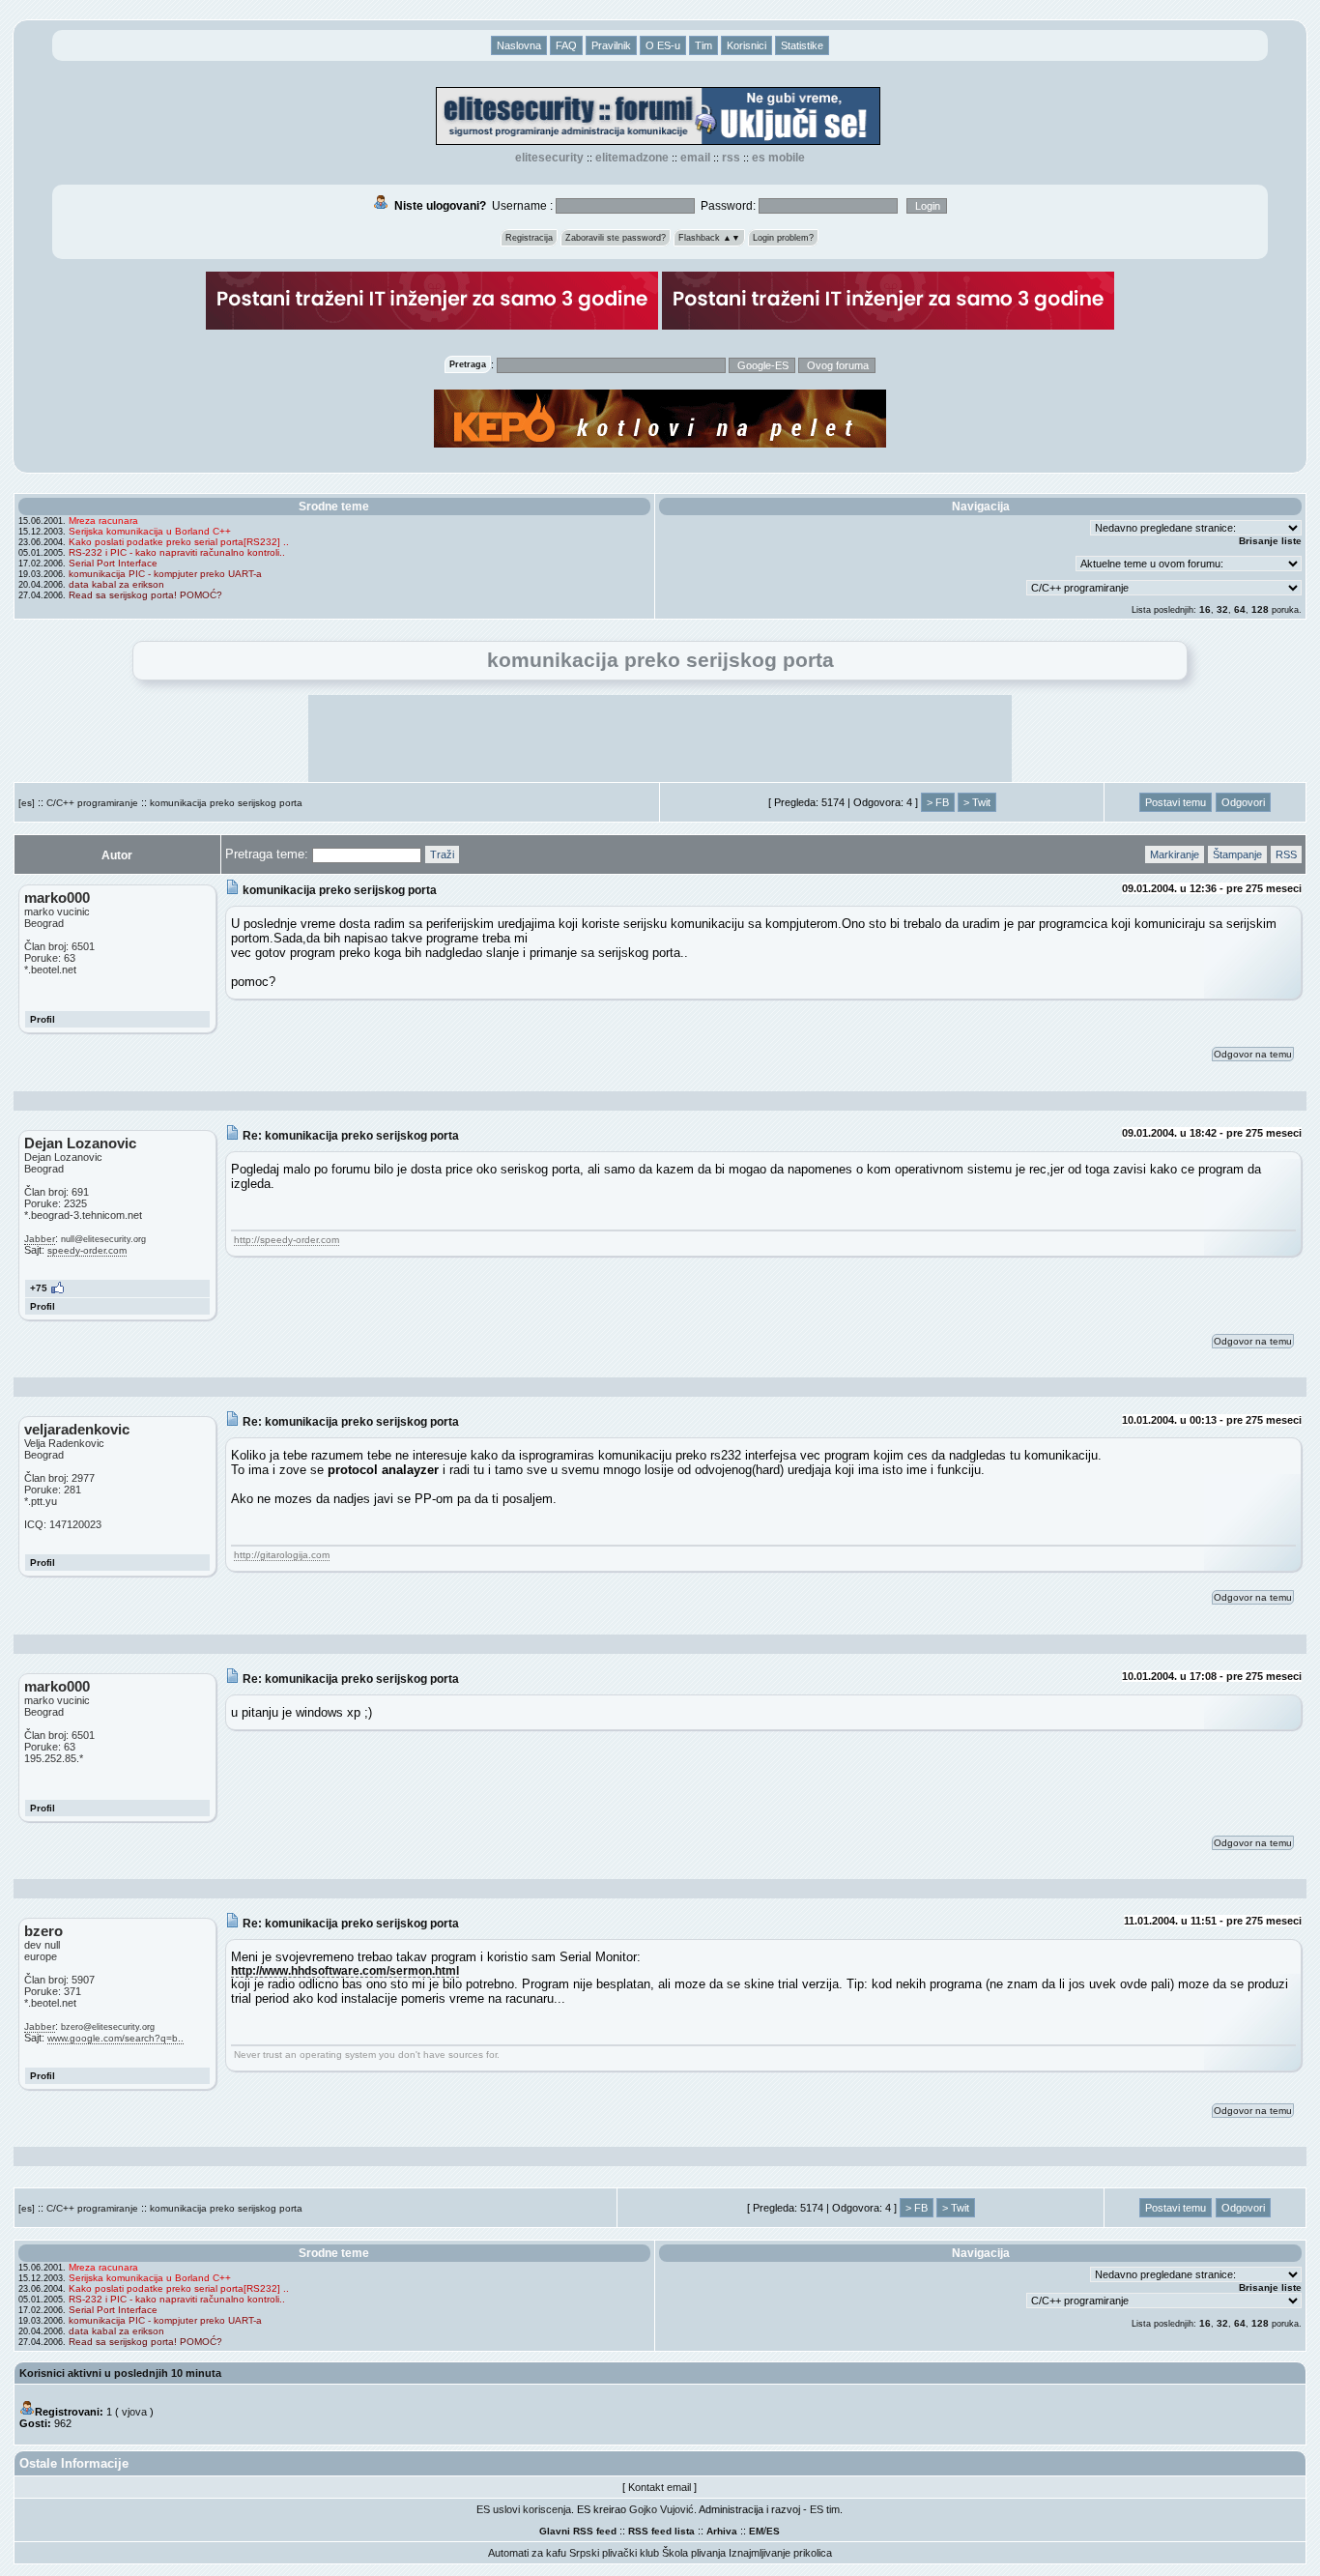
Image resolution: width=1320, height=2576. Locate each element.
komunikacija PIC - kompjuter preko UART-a (165, 574)
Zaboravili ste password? (616, 238)
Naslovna (519, 45)
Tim (703, 45)
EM (756, 2531)
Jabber (40, 1239)
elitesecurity (549, 158)
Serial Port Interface (113, 563)
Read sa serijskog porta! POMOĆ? (145, 595)
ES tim (825, 2509)
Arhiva (722, 2531)
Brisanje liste (1270, 541)
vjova (134, 2412)
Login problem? (783, 238)
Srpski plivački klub (614, 2553)
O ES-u (663, 45)
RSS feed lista (661, 2531)
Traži (442, 854)
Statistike (802, 45)
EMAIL (695, 158)
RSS (731, 158)
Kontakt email (660, 2487)
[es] (27, 803)
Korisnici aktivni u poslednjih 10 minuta (120, 2373)
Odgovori (1243, 802)
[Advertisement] (660, 738)
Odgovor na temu (1253, 1054)
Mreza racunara (103, 521)
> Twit (977, 802)
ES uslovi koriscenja (524, 2509)
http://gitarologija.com (282, 1555)
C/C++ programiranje (92, 803)
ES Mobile (778, 158)
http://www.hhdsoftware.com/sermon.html (345, 1970)
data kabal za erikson (116, 584)
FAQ (566, 45)
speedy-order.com (87, 1250)
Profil (43, 1019)
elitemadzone (632, 158)
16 (1205, 609)
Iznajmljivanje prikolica (780, 2553)
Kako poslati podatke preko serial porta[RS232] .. (179, 542)
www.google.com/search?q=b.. (115, 2038)
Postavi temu (1176, 802)
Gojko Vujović (661, 2509)
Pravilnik (611, 45)
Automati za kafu (527, 2553)
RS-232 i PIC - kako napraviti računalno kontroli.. (177, 552)
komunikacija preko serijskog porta (226, 803)
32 (1222, 609)
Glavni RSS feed (578, 2531)
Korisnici (746, 45)
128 (1260, 609)
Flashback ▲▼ (709, 238)
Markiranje (1175, 854)
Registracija (529, 238)
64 (1240, 609)
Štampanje (1237, 854)
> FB (938, 802)
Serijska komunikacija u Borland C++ (150, 531)
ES (773, 2531)
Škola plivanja (694, 2553)
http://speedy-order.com (287, 1240)
